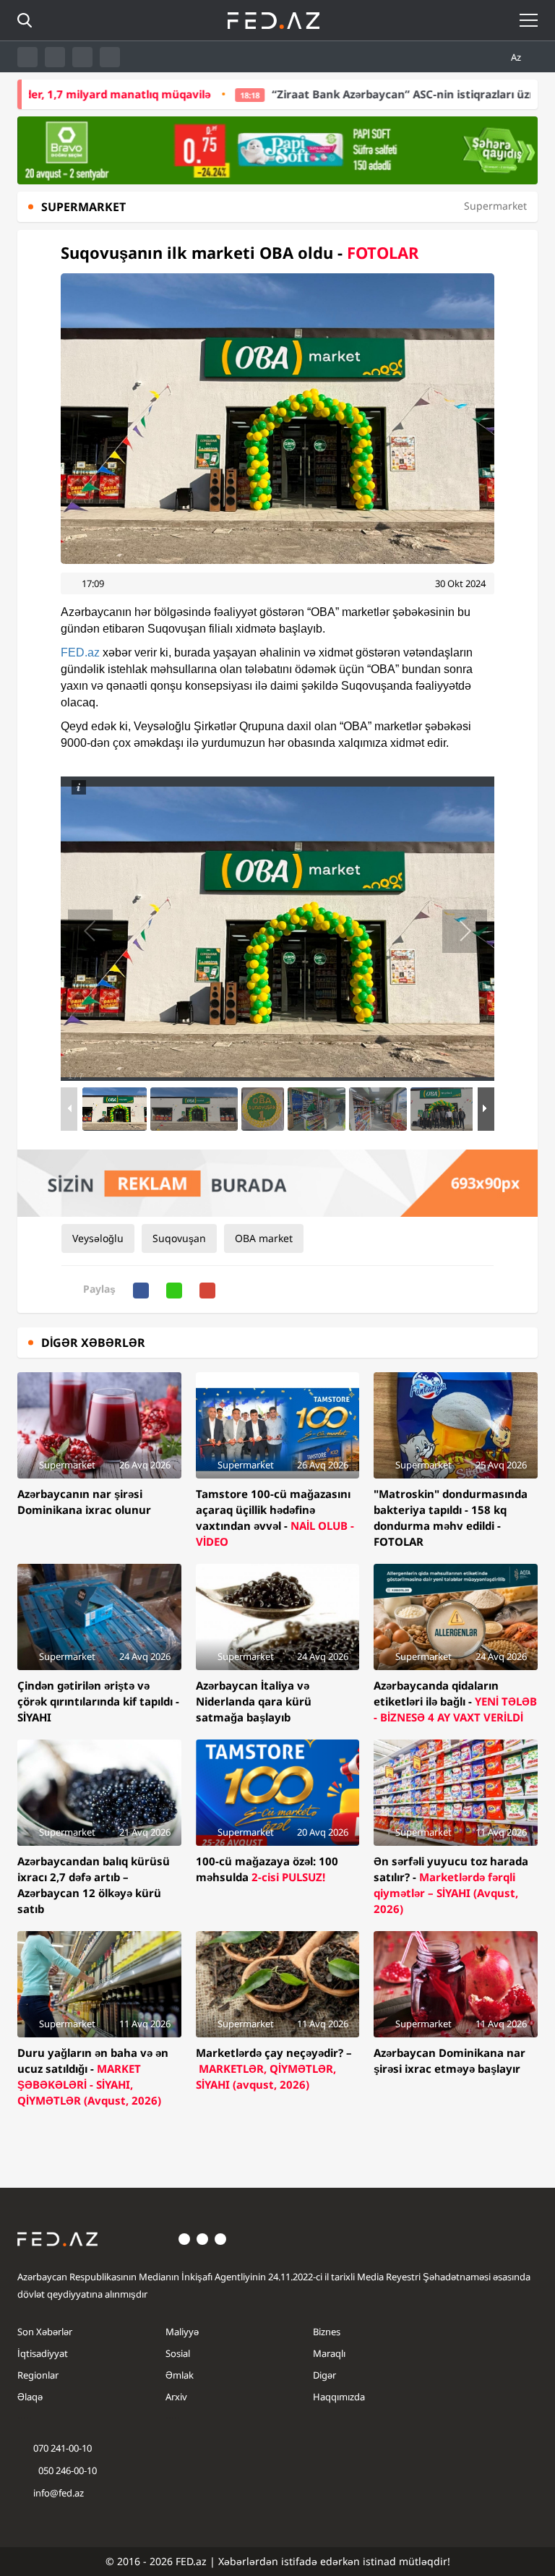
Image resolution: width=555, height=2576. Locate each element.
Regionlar (38, 2375)
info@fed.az (59, 2493)
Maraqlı (329, 2353)
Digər (324, 2375)
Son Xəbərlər (45, 2332)
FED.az (80, 652)
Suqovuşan (179, 1238)
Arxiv (176, 2397)
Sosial (178, 2353)
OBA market (264, 1238)
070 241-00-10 (63, 2448)
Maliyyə (182, 2332)
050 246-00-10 (66, 2470)
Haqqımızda (339, 2397)
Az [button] (517, 57)
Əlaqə (30, 2397)
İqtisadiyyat (43, 2353)
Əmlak (180, 2375)
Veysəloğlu (98, 1238)
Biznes (327, 2332)
